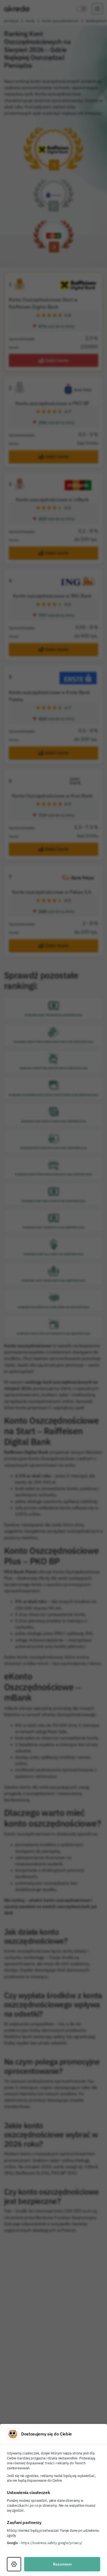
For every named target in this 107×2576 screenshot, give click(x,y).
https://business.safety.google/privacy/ (52, 2543)
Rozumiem (62, 2564)
